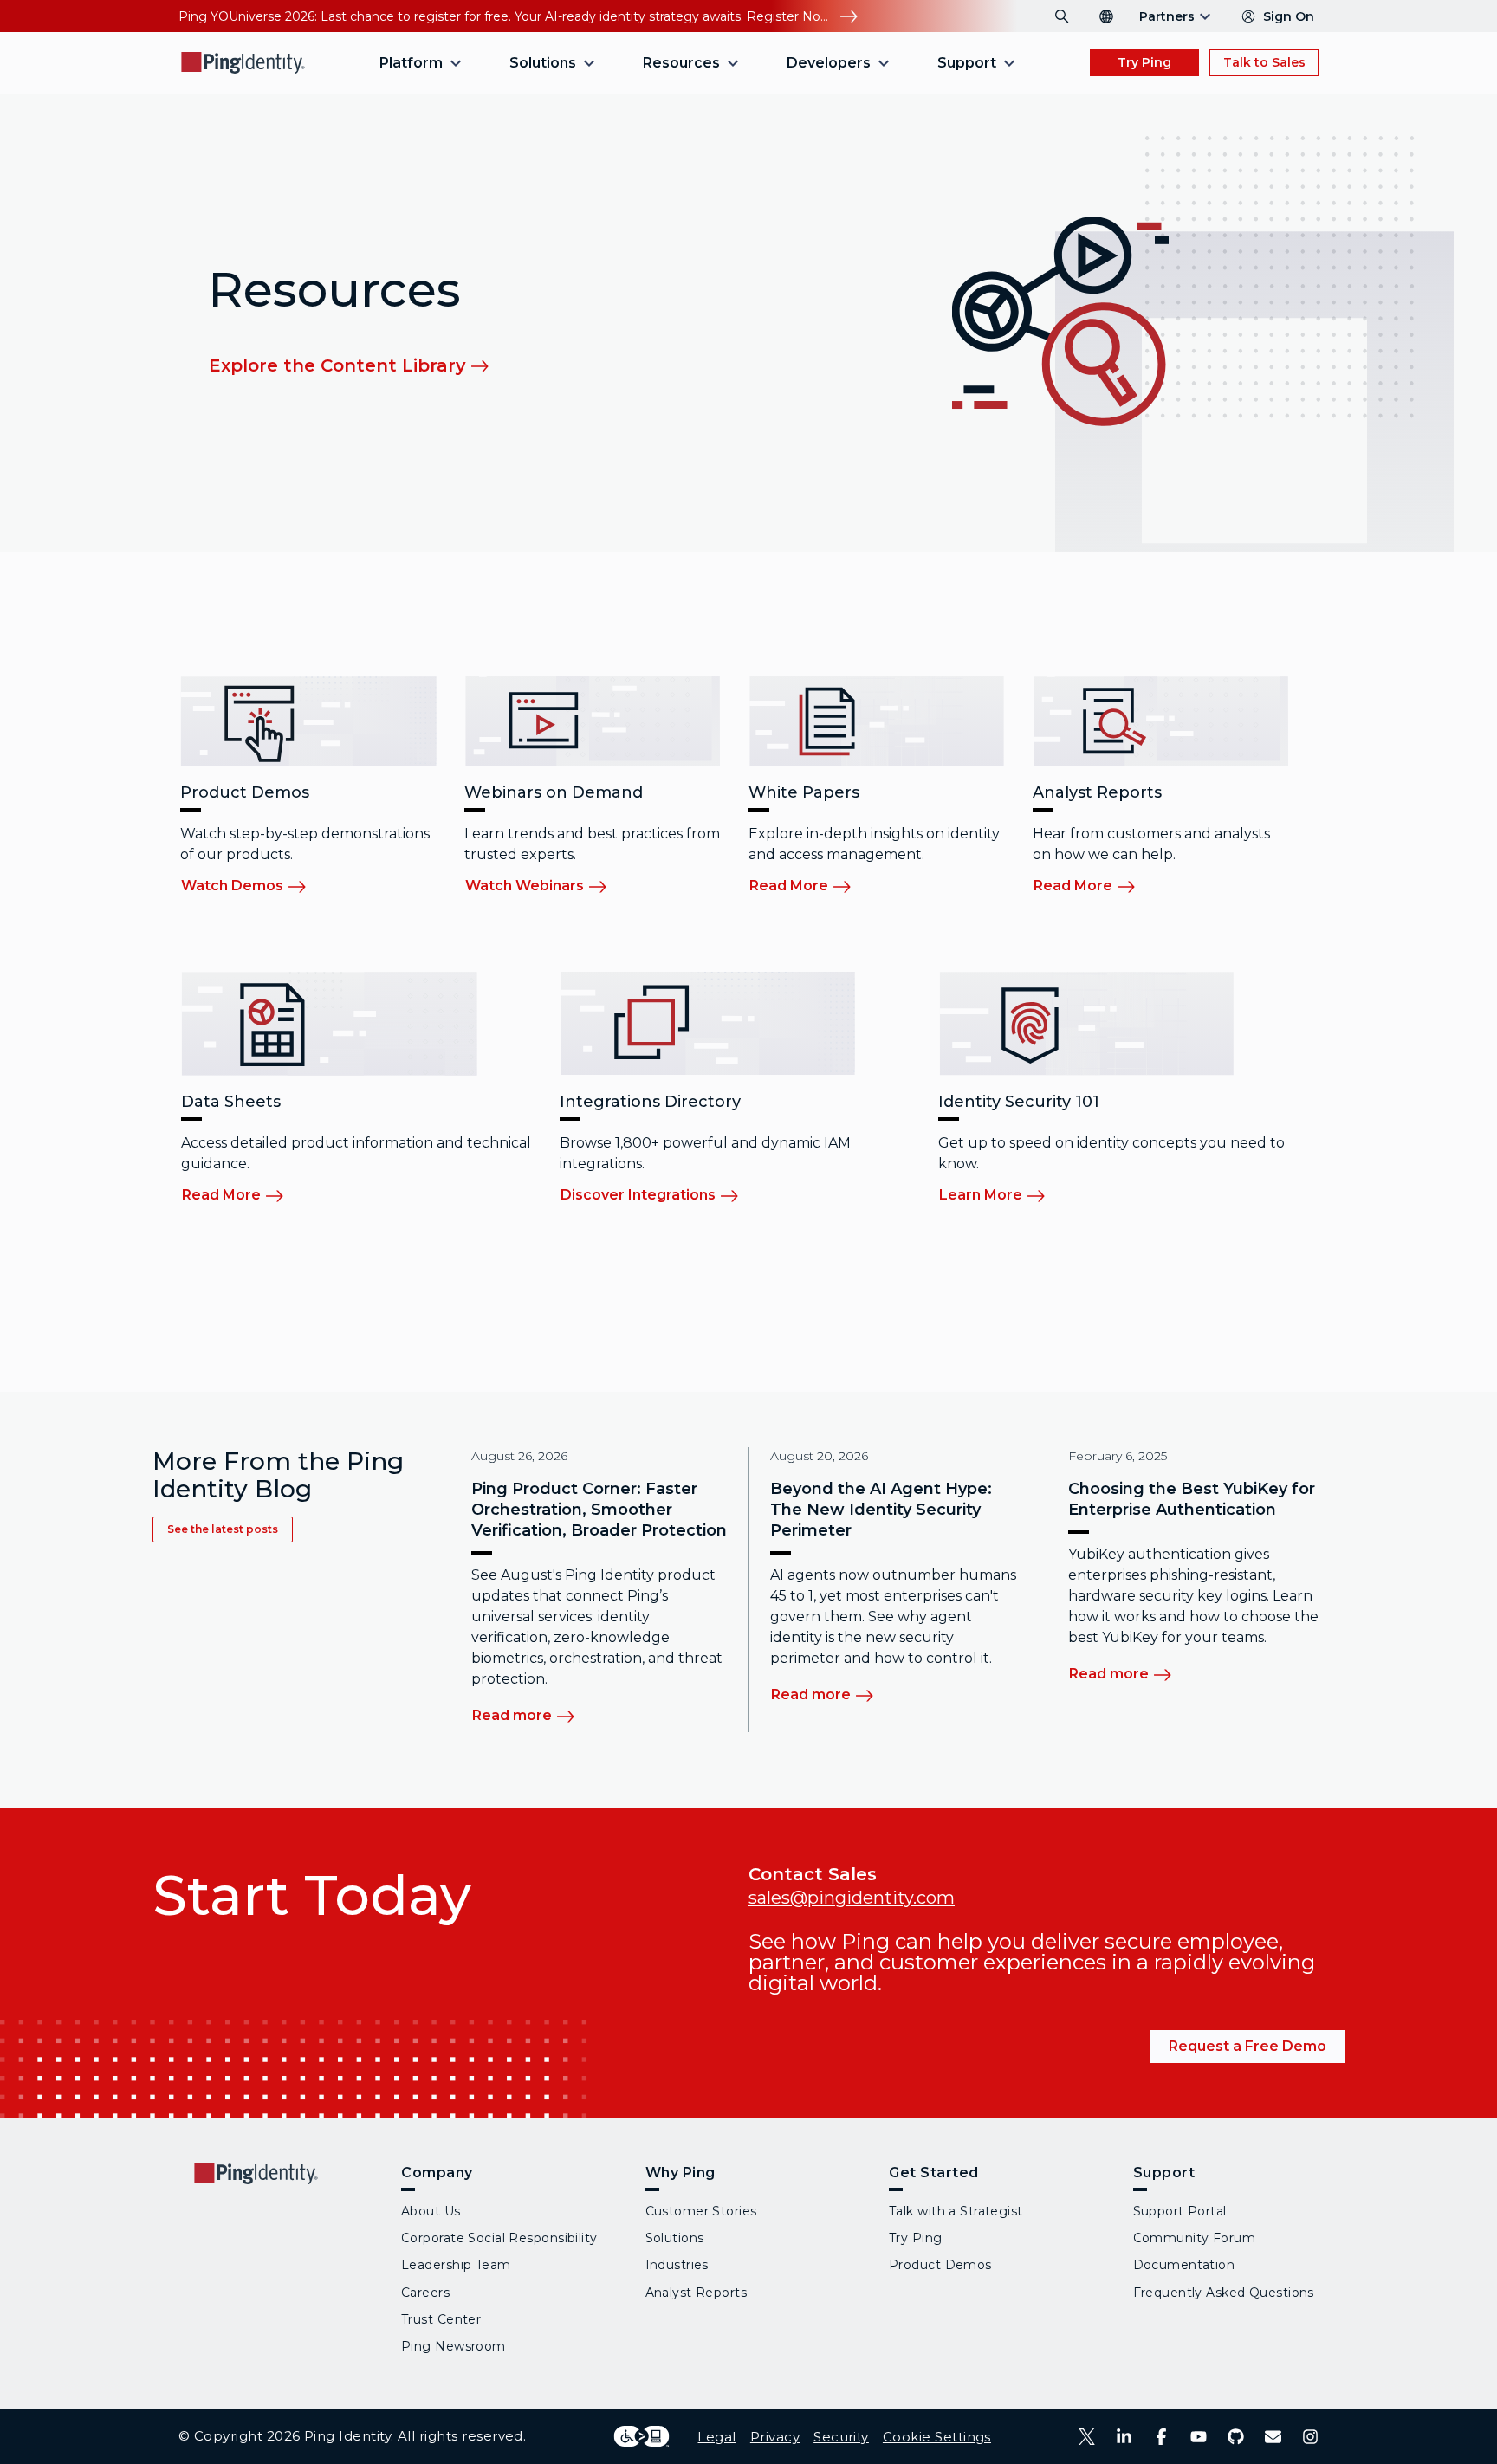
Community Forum (1195, 2238)
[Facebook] (1161, 2437)
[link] (360, 365)
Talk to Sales (1264, 62)
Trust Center (441, 2319)
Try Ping (1144, 62)
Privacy (775, 2437)
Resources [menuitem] (681, 63)
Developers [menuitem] (829, 63)
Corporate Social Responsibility (499, 2238)
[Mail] (1273, 2437)
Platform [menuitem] (411, 63)
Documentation (1184, 2265)
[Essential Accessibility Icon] (642, 2436)
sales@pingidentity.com (852, 1898)
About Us (431, 2211)
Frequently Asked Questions (1224, 2293)
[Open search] (1062, 16)
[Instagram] (1310, 2437)
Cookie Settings (937, 2437)
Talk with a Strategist (956, 2211)
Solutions (675, 2238)
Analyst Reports (697, 2293)
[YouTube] (1199, 2437)
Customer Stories (701, 2211)
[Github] (1236, 2437)
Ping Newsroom (454, 2346)
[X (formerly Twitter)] (1087, 2437)
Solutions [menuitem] (543, 63)
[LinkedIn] (1124, 2437)
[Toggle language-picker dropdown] (1106, 16)
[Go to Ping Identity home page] (243, 63)
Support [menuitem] (967, 63)
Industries (677, 2265)
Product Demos (940, 2265)
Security (841, 2437)
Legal (716, 2437)
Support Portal (1180, 2211)
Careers (425, 2293)
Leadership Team (456, 2265)
